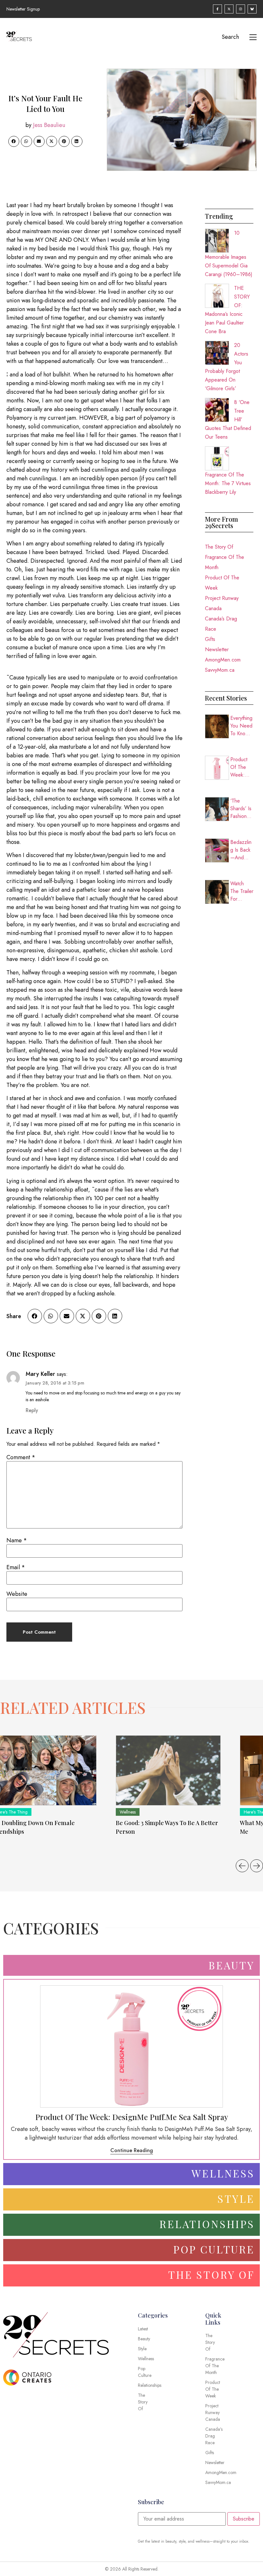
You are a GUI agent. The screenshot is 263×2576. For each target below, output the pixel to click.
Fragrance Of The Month (225, 562)
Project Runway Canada (222, 603)
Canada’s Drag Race (221, 624)
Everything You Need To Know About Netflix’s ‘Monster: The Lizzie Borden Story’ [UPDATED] (242, 726)
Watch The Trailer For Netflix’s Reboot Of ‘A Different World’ (242, 891)
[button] (14, 141)
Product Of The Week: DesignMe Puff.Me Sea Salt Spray (242, 767)
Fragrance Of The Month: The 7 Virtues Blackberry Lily (228, 483)
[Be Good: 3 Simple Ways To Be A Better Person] (168, 1770)
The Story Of (219, 547)
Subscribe (244, 2519)
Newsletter (217, 649)
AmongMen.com (223, 660)
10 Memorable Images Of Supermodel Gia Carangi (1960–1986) (229, 254)
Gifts (210, 639)
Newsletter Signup (23, 9)
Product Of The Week (222, 583)
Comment (21, 1457)
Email (16, 1567)
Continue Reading (132, 2150)
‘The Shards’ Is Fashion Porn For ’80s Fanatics (241, 809)
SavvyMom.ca (220, 670)
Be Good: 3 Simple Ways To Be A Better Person (167, 1827)
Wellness (128, 1812)
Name (17, 1540)
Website (17, 1594)
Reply (32, 1410)
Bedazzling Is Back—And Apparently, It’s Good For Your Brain (241, 850)
